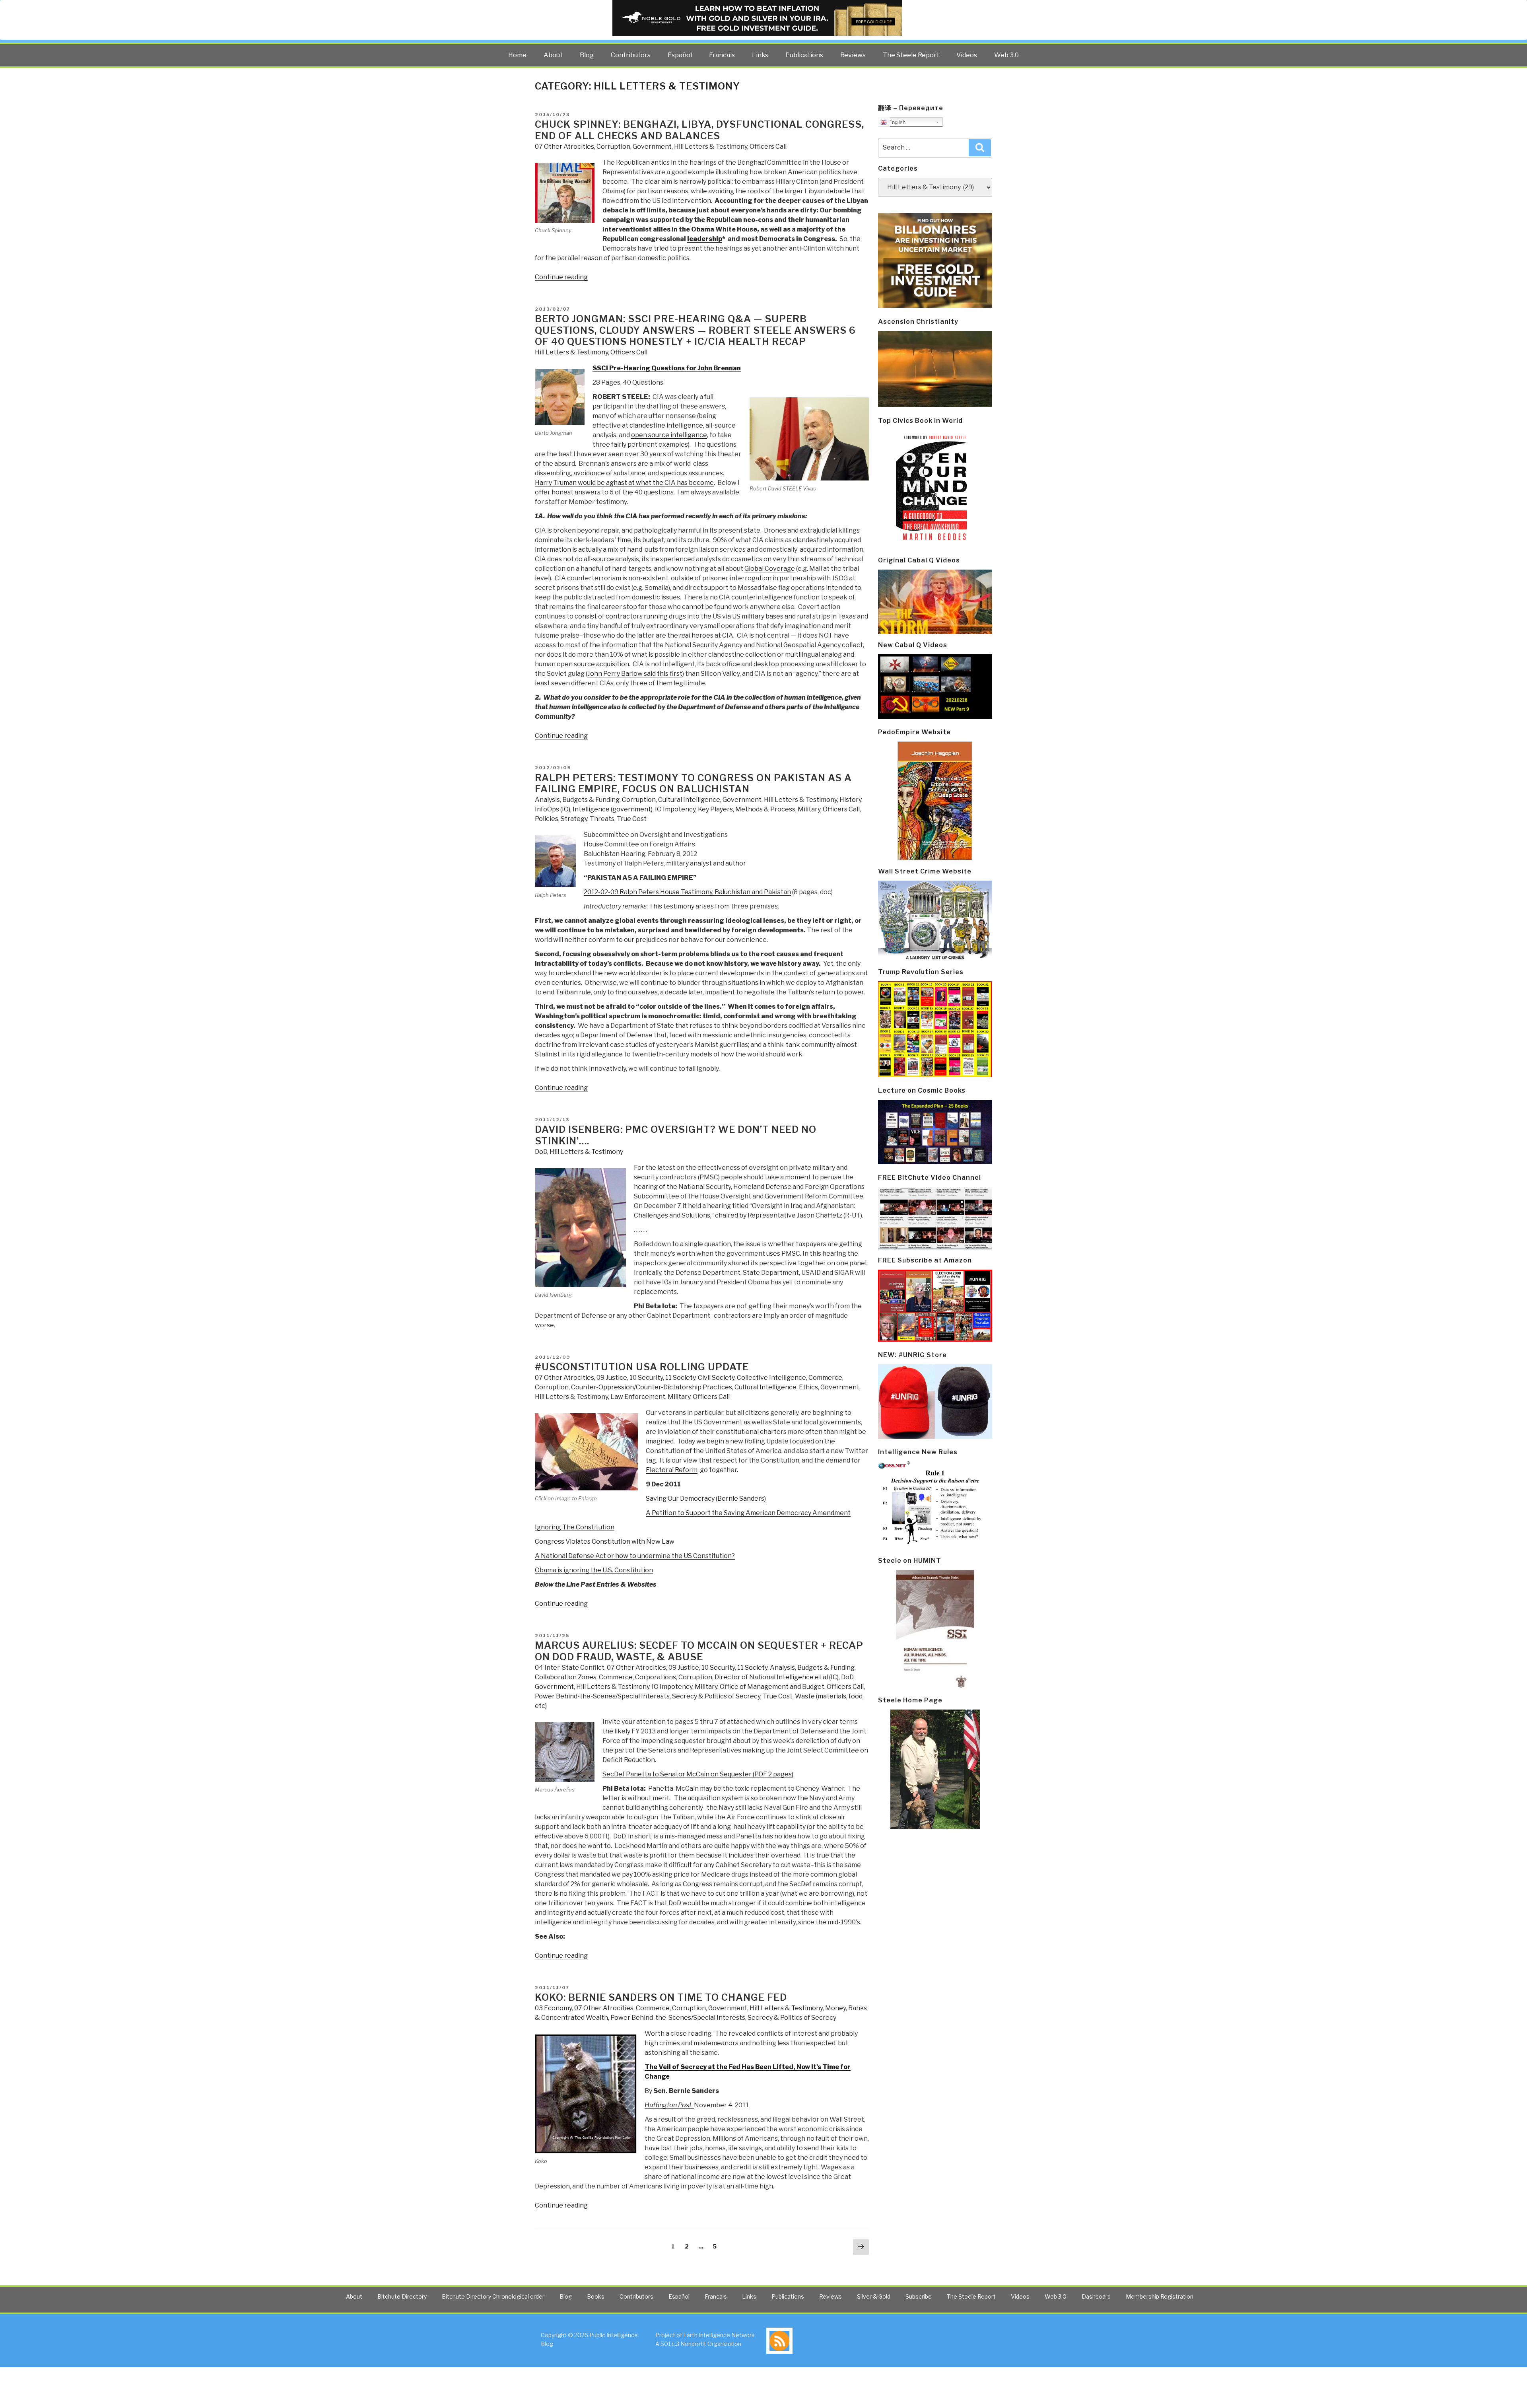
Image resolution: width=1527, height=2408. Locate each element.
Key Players (715, 809)
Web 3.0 (1006, 55)
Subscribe (919, 2296)
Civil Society (716, 1378)
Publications (804, 55)
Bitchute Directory (402, 2296)
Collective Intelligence (771, 1378)
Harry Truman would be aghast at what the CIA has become (624, 483)
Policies (547, 819)
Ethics (808, 1387)
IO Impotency (675, 809)
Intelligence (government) (613, 809)
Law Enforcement (638, 1397)
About (553, 55)
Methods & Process (765, 809)
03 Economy (553, 2008)
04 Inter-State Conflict (570, 1668)
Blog (587, 55)
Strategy (574, 819)
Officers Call (768, 147)
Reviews (853, 55)
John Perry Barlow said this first (635, 674)
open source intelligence (669, 435)
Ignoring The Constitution (575, 1527)
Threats (602, 819)
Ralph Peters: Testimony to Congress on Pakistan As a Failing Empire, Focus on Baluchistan (693, 784)
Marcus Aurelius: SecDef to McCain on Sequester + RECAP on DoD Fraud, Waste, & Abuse (699, 1651)
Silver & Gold (874, 2296)
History (850, 800)
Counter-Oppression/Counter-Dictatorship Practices (652, 1387)
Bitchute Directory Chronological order (493, 2296)
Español (680, 55)
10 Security (646, 1378)
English (896, 122)
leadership (705, 239)
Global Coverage (770, 569)
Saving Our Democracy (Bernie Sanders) (706, 1499)
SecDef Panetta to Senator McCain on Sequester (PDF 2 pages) (698, 1774)
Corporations (656, 1677)
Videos (967, 55)
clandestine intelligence (666, 425)
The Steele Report (911, 55)
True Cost (632, 819)
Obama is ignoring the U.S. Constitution (594, 1570)
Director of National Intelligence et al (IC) (777, 1677)
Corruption (613, 147)
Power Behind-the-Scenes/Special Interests (602, 1696)
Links (760, 55)
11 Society (680, 1378)
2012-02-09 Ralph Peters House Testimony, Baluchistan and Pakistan (687, 892)
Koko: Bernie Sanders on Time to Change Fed (661, 1997)
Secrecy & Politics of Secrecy (716, 1696)
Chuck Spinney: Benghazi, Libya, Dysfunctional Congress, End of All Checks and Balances (699, 130)
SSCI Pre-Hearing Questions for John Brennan (667, 368)
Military (809, 809)
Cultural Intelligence (689, 800)
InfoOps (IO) (553, 809)
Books (596, 2296)
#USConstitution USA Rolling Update (642, 1367)
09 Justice (612, 1378)
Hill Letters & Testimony (711, 147)
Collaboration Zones (566, 1677)
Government (652, 147)
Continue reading (561, 277)
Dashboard (1096, 2296)
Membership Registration (1160, 2296)
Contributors (631, 55)
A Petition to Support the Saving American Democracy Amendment (748, 1513)
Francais (722, 55)
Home (517, 55)
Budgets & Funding (591, 800)
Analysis (547, 800)
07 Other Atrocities (564, 147)
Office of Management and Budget (772, 1687)
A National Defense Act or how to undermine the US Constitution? (635, 1556)
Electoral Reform (672, 1470)
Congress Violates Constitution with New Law (605, 1541)
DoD (541, 1152)
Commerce (825, 1378)
